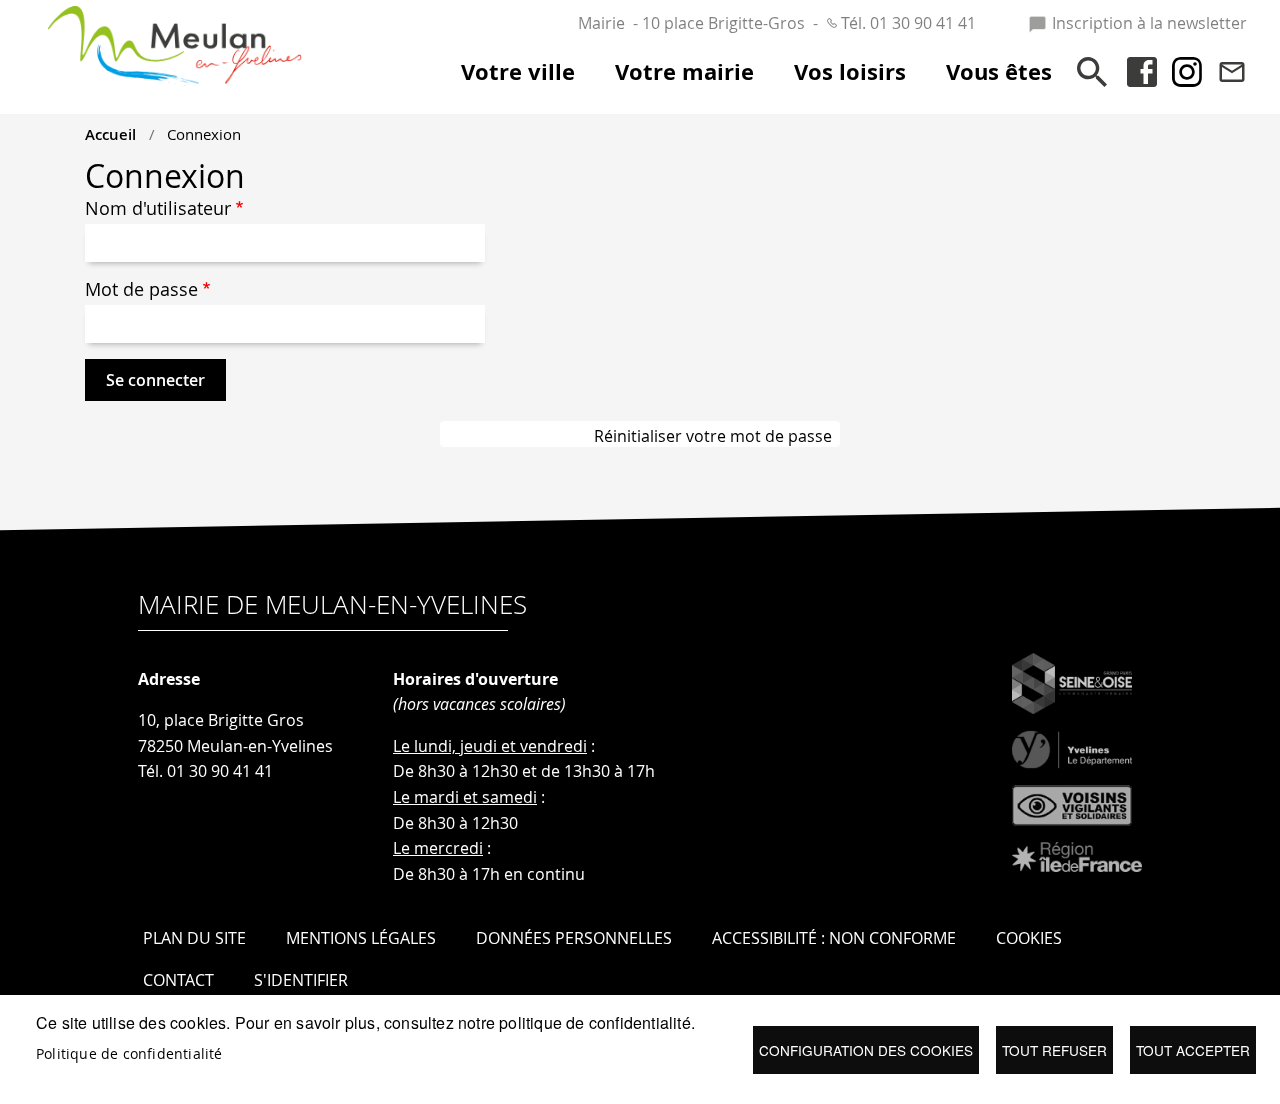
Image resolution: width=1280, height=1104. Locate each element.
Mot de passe (141, 289)
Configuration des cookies (866, 1050)
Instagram (1187, 72)
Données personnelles (574, 938)
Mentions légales (361, 938)
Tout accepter (1193, 1050)
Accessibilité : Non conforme (834, 938)
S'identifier (301, 980)
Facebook (1142, 72)
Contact (1232, 72)
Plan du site (194, 938)
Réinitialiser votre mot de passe (713, 436)
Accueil (110, 134)
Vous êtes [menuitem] (999, 72)
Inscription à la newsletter (1149, 23)
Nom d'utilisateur (158, 208)
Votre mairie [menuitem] (684, 72)
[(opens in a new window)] (1077, 684)
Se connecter (155, 380)
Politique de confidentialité (129, 1054)
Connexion (204, 134)
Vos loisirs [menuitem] (850, 72)
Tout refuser (1054, 1050)
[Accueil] (175, 26)
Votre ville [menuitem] (518, 72)
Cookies (1029, 938)
